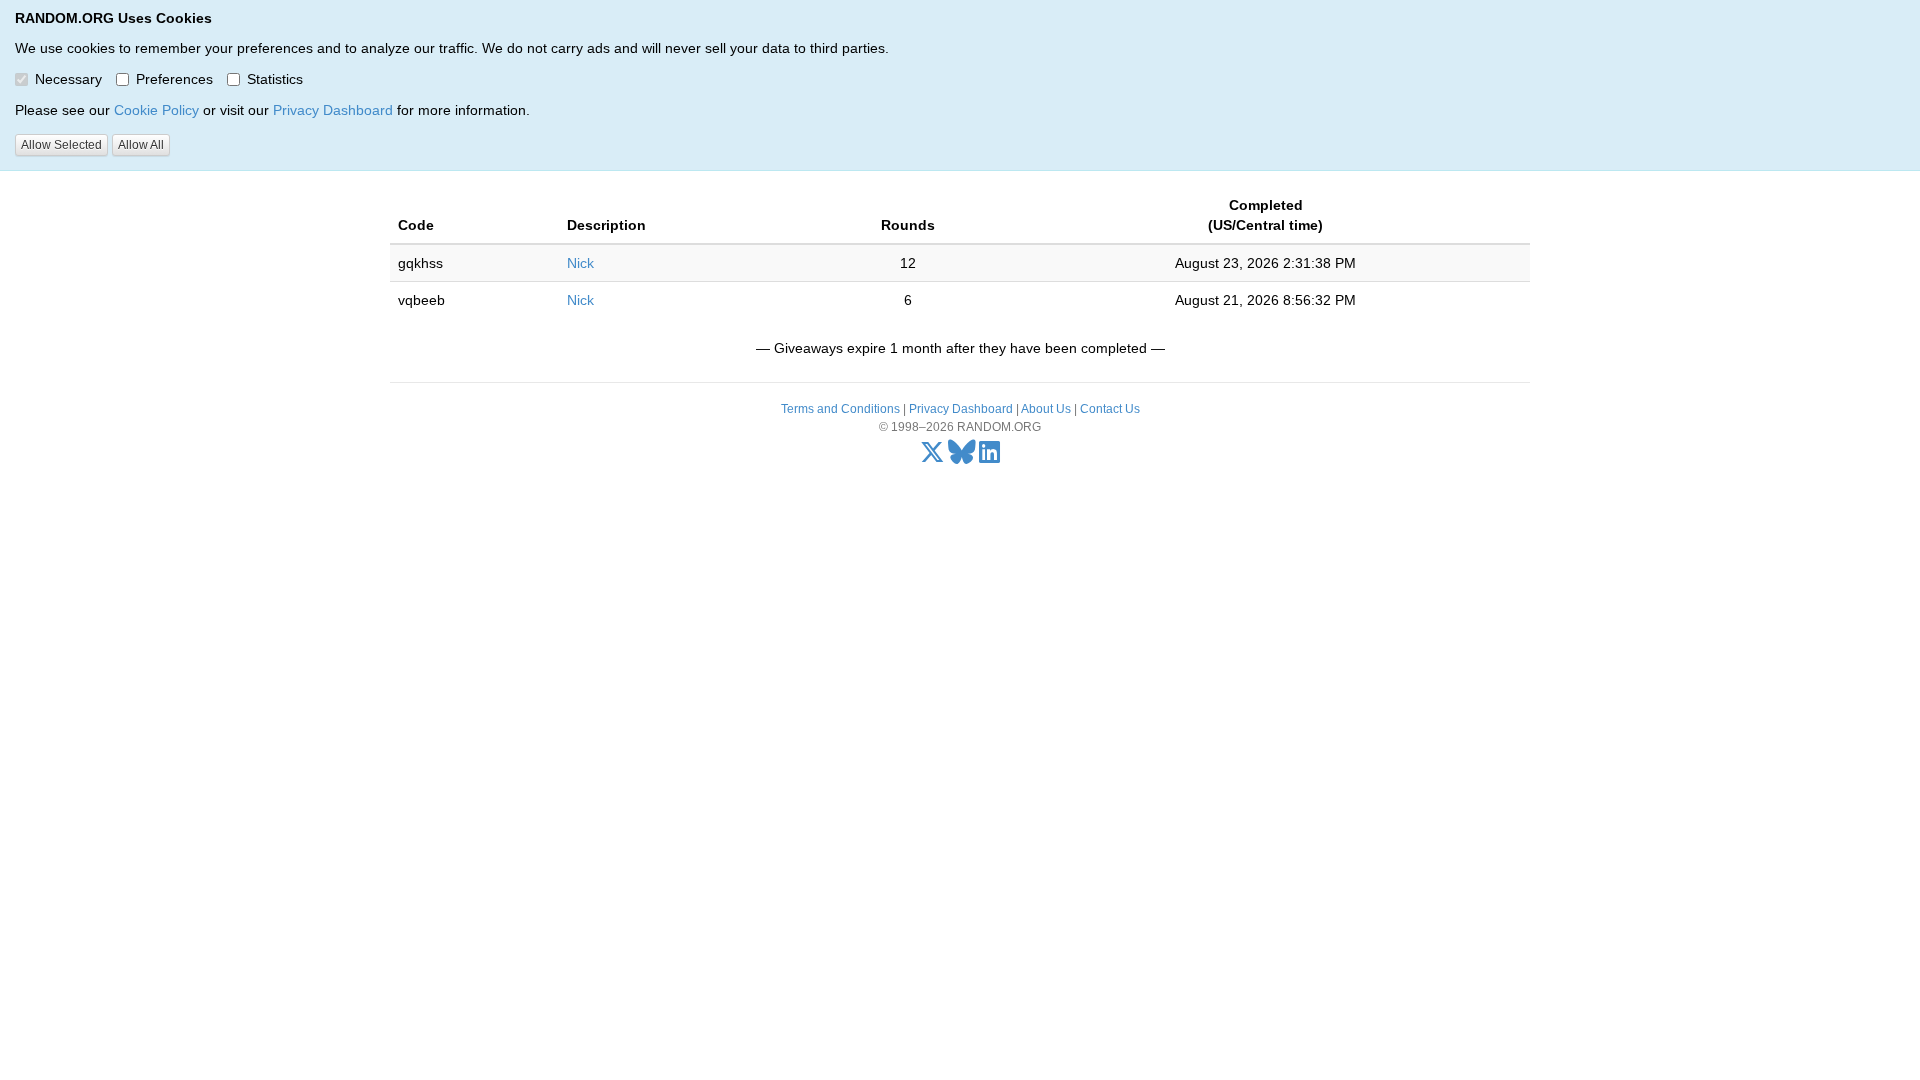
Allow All (141, 145)
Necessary (68, 79)
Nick (580, 263)
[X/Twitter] (932, 457)
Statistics (275, 79)
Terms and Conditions (840, 409)
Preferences (174, 79)
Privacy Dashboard (333, 110)
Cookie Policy (156, 110)
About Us (1046, 409)
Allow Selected (61, 145)
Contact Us (1110, 409)
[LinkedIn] (989, 457)
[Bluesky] (962, 457)
